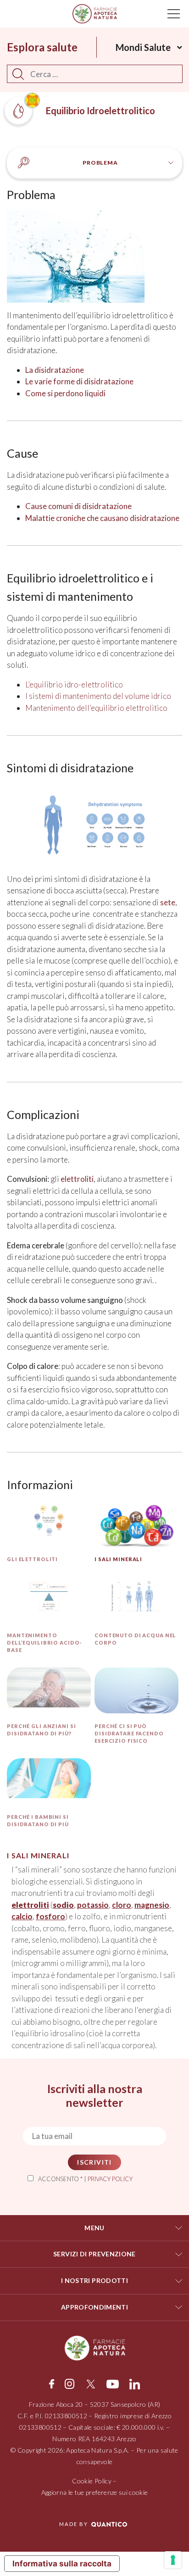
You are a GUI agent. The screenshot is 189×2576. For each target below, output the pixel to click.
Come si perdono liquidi (65, 393)
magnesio (152, 1905)
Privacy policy (110, 2179)
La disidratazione (55, 370)
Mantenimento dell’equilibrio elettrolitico (96, 708)
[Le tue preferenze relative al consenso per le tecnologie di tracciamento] (173, 2560)
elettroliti (77, 1179)
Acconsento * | (85, 2179)
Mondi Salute (143, 47)
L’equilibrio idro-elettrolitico (74, 684)
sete (168, 902)
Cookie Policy (92, 2481)
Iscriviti (94, 2162)
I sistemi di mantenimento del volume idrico (98, 696)
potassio (93, 1905)
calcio (22, 1916)
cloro (122, 1905)
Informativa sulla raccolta (62, 2564)
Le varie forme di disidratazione (79, 381)
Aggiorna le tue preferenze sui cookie (95, 2492)
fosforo (50, 1916)
